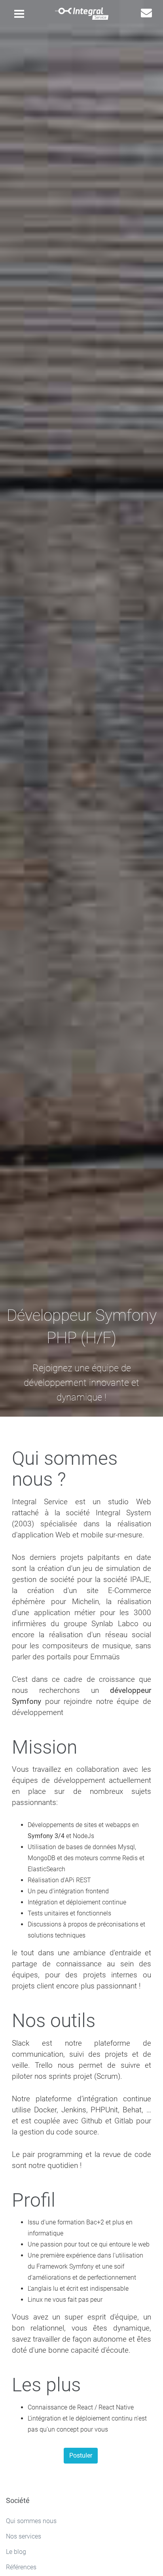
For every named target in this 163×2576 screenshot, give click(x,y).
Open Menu (19, 16)
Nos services (24, 2536)
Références (21, 2567)
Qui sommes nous (31, 2521)
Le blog (16, 2552)
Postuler (81, 2455)
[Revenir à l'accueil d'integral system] (82, 13)
